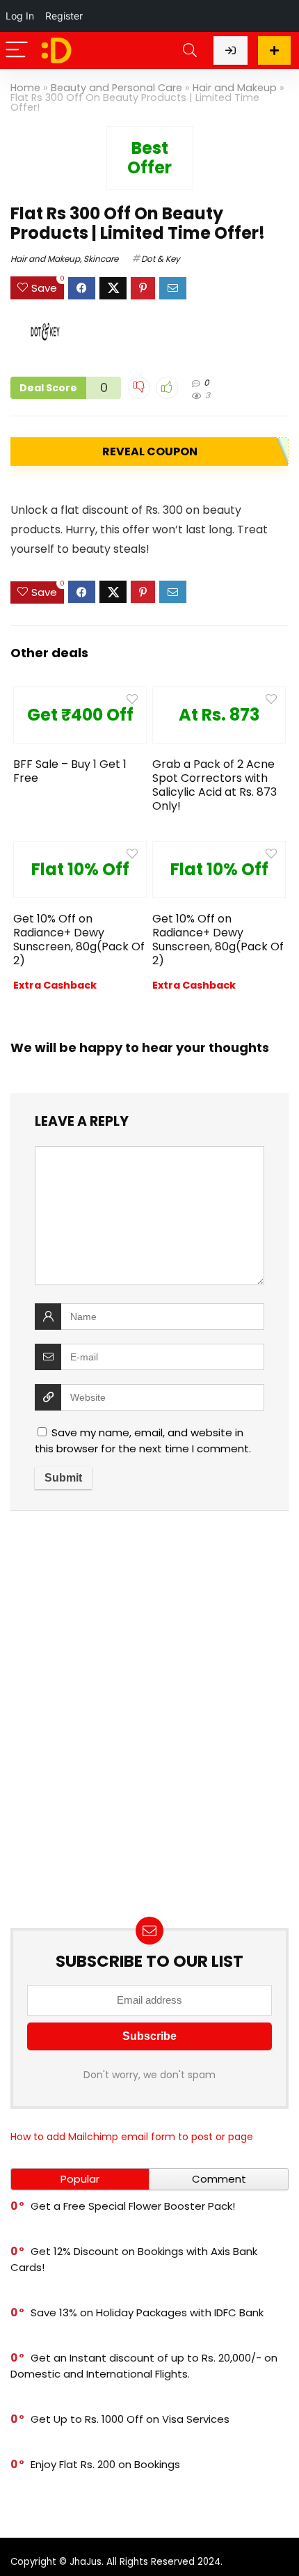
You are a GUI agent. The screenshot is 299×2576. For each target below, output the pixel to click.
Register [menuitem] (64, 16)
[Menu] (17, 50)
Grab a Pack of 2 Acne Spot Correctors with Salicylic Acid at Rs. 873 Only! (215, 785)
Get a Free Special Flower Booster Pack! (133, 2206)
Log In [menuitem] (20, 16)
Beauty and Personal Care (116, 88)
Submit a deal (274, 50)
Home (25, 88)
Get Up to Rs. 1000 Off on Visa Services (130, 2419)
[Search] (190, 50)
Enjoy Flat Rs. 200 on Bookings (105, 2464)
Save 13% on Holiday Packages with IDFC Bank (147, 2312)
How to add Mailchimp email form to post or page (132, 2137)
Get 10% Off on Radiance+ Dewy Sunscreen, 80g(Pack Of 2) (79, 940)
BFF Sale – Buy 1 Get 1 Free (70, 771)
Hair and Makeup (235, 88)
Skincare (101, 259)
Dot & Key (161, 259)
